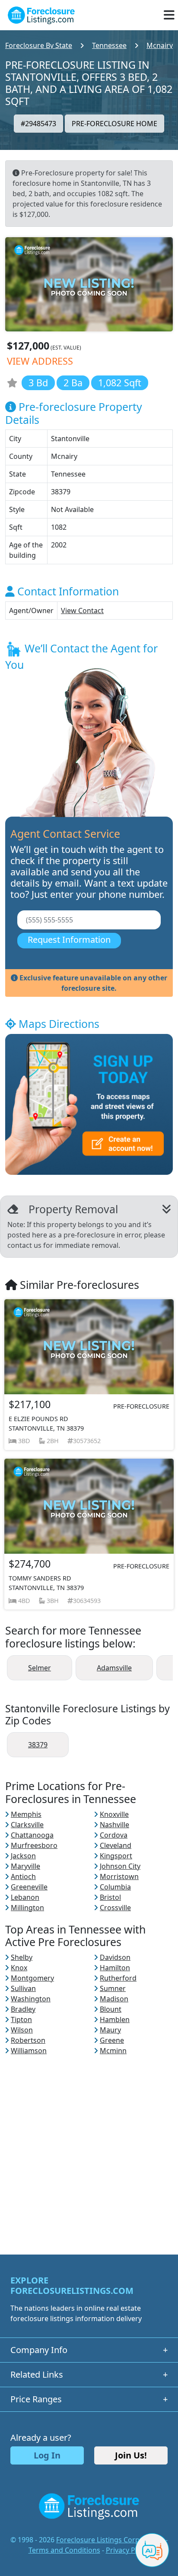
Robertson (28, 2040)
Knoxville (114, 1814)
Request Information (69, 940)
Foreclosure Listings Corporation (110, 2540)
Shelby (22, 1957)
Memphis (26, 1814)
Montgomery (32, 1978)
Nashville (114, 1825)
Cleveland (116, 1845)
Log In (47, 2455)
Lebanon (25, 1897)
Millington (27, 1908)
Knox (19, 1968)
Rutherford (118, 1978)
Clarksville (27, 1825)
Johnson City (120, 1866)
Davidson (115, 1957)
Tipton (21, 2019)
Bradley (23, 2009)
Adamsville (114, 1668)
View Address (40, 361)
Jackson (23, 1856)
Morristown (119, 1876)
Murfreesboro (34, 1845)
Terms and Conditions (64, 2550)
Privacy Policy (128, 2550)
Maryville (25, 1866)
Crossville (115, 1908)
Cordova (114, 1835)
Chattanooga (32, 1835)
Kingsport (116, 1856)
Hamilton (115, 1968)
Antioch (23, 1876)
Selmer (40, 1668)
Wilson (22, 2030)
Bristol (110, 1897)
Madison (114, 1999)
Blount (111, 2009)
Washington (31, 1999)
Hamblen (115, 2019)
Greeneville (29, 1887)
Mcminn (113, 2051)
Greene (112, 2040)
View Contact (82, 611)
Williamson (29, 2051)
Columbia (115, 1887)
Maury (110, 2030)
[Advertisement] (89, 2145)
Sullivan (23, 1988)
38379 (38, 1745)
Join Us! (131, 2455)
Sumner (113, 1988)
